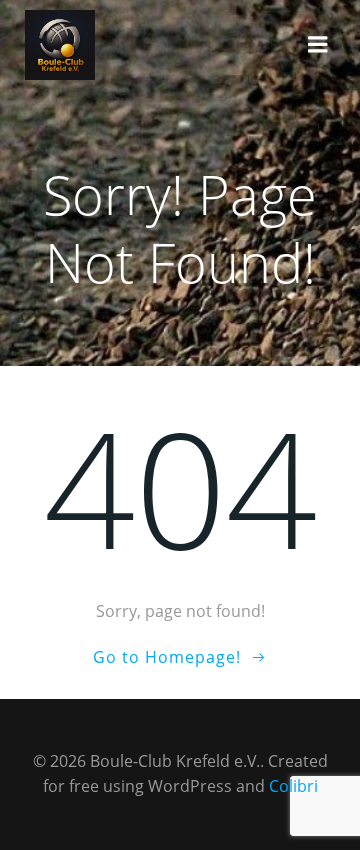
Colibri (293, 786)
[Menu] (318, 45)
